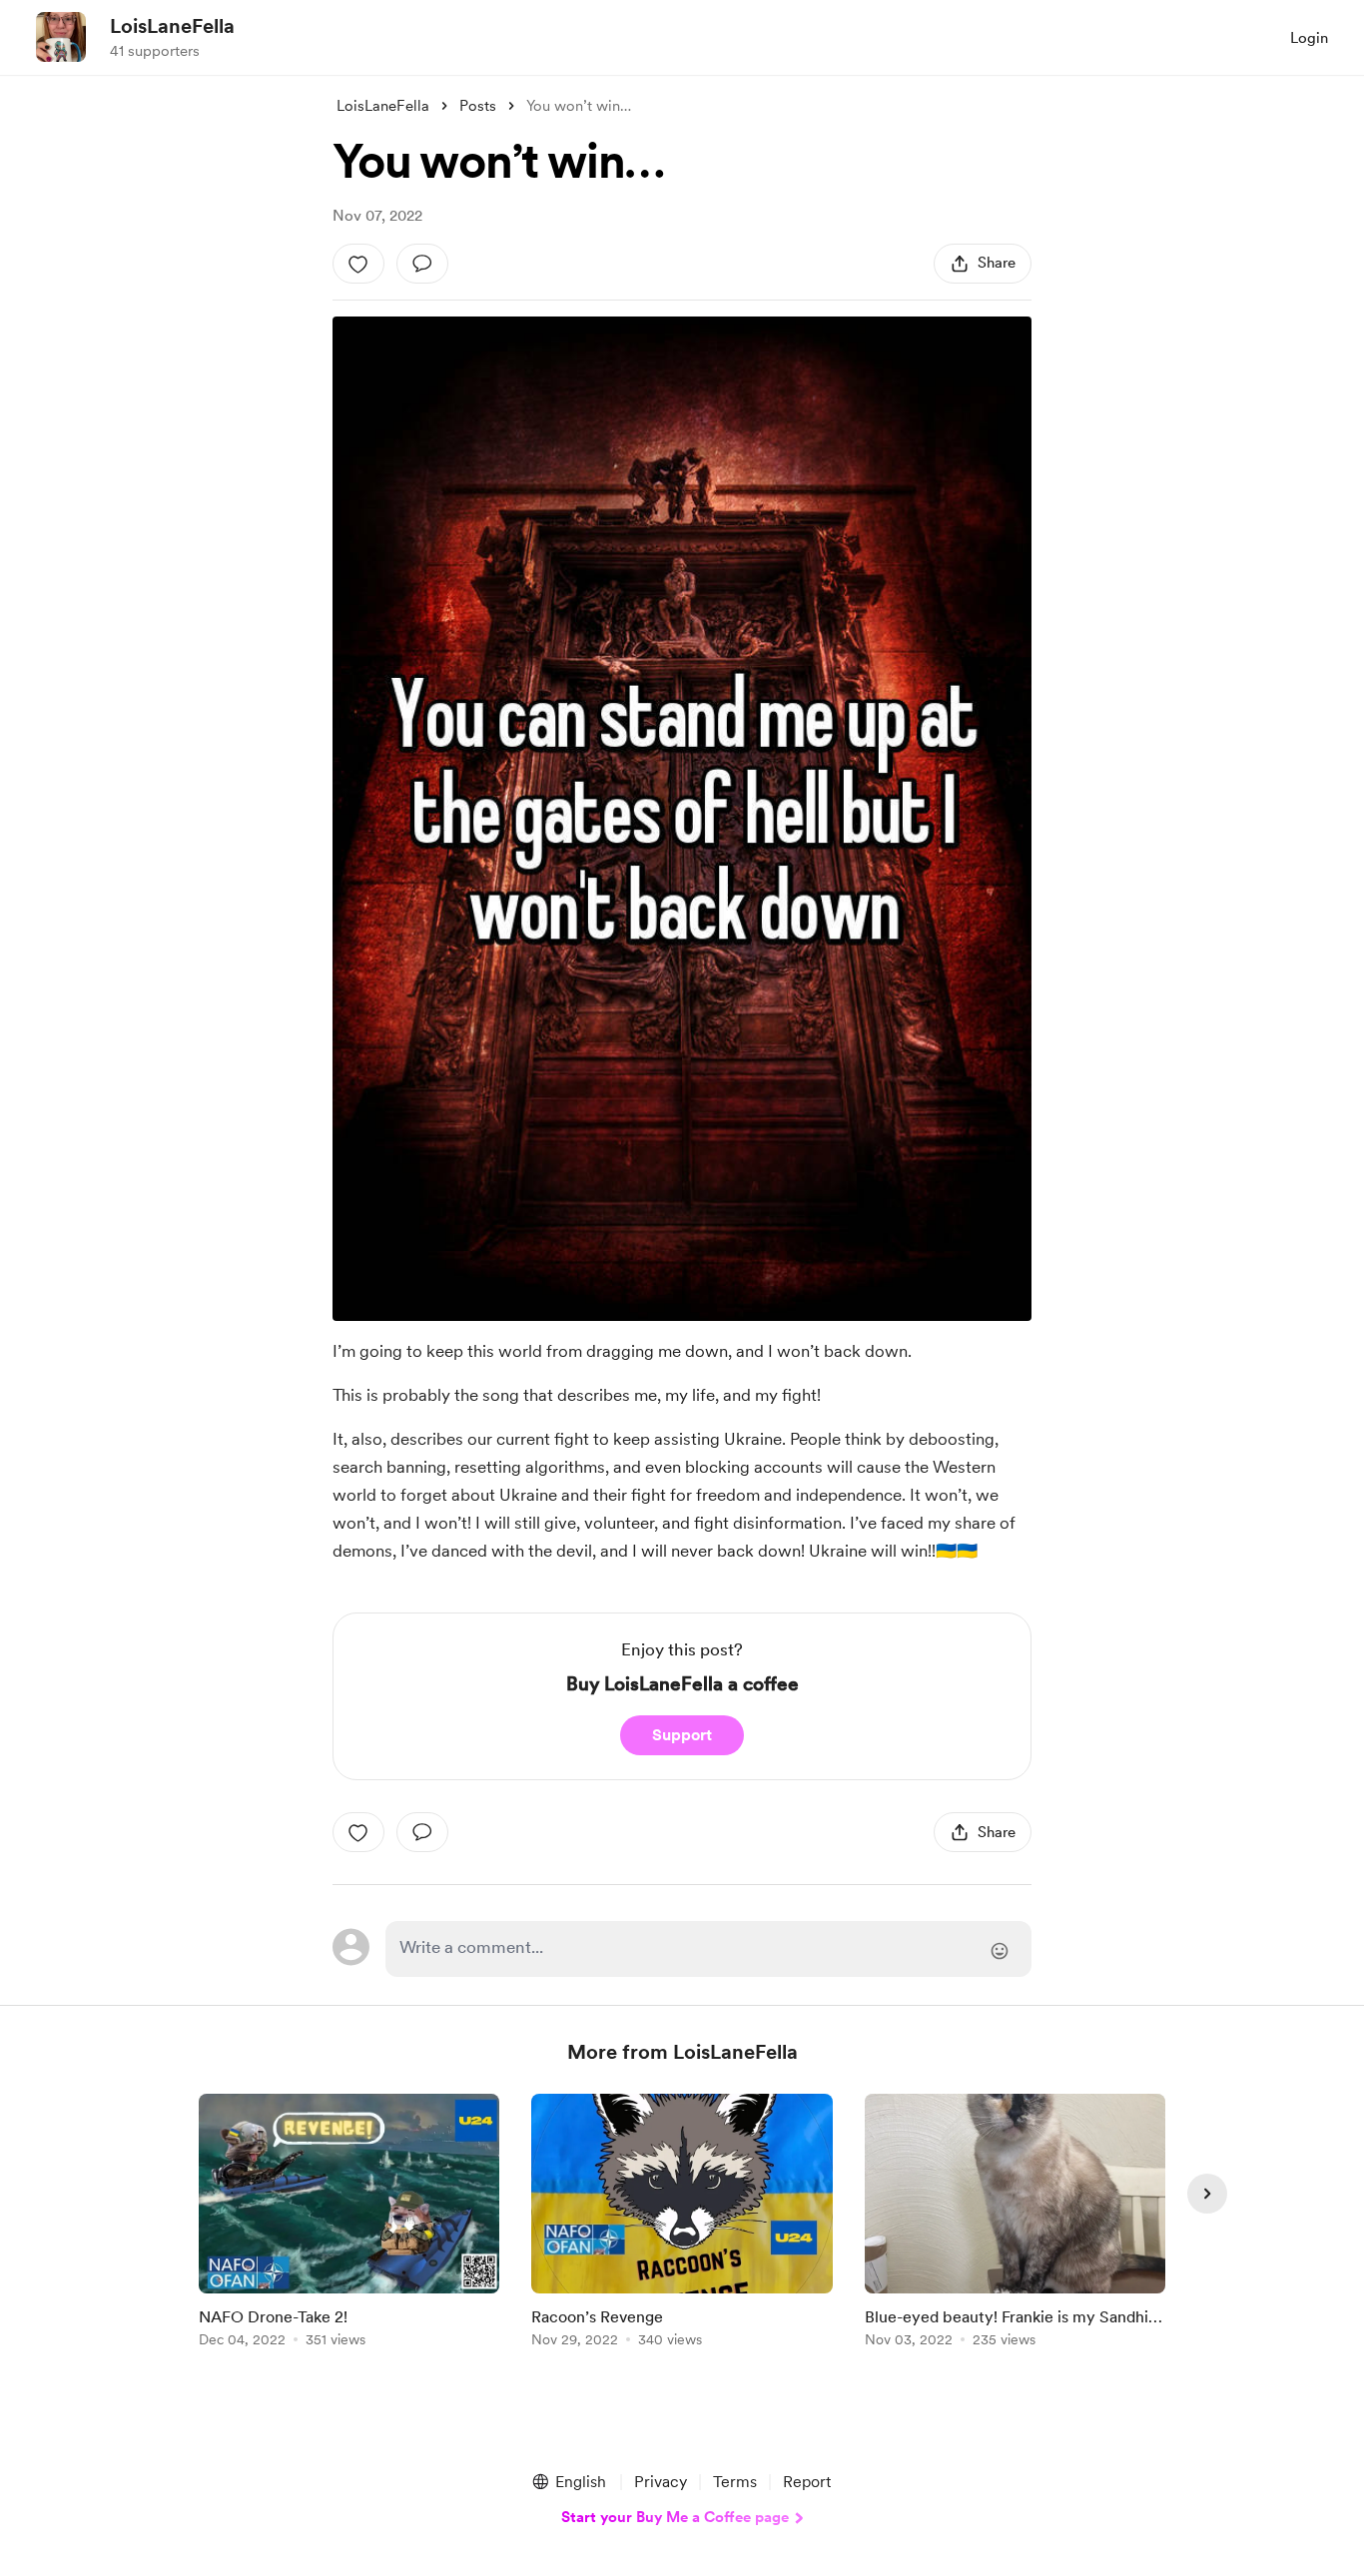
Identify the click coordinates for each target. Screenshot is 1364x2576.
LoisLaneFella (172, 26)
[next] (1207, 2194)
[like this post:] (358, 264)
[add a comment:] (422, 264)
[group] (349, 2224)
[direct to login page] (708, 1949)
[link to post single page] (349, 2224)
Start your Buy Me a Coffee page (675, 2517)
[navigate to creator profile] (61, 37)
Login (1309, 38)
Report (807, 2482)
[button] (568, 2482)
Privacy (661, 2482)
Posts (478, 106)
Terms (735, 2482)
